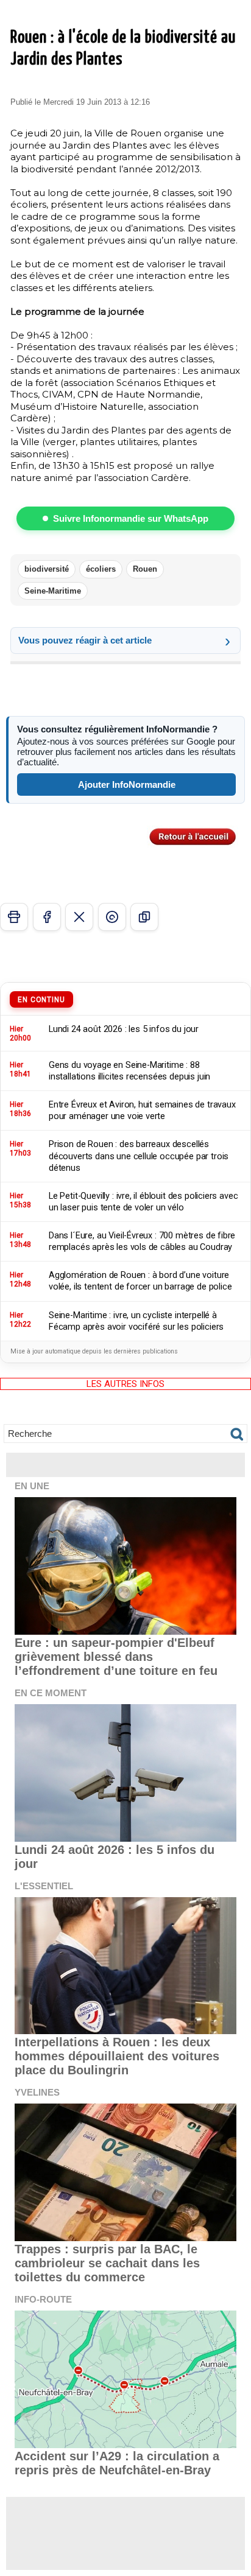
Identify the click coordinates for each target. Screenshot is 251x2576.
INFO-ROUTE (43, 2299)
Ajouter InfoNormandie (127, 784)
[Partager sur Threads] (112, 917)
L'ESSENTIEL (44, 1886)
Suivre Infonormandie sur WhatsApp (131, 518)
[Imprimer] (14, 917)
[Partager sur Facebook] (47, 917)
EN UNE (32, 1486)
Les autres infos (125, 1384)
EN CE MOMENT (51, 1693)
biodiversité (47, 569)
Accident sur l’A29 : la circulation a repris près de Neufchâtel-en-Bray (117, 2463)
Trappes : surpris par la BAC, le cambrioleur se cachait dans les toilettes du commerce (107, 2263)
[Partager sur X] (79, 917)
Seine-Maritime (53, 591)
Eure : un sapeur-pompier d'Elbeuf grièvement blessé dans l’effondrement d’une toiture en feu (116, 1657)
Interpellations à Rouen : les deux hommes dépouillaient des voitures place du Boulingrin (117, 2056)
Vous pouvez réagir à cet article (85, 640)
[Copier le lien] (144, 917)
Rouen (145, 569)
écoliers (101, 569)
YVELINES (37, 2092)
